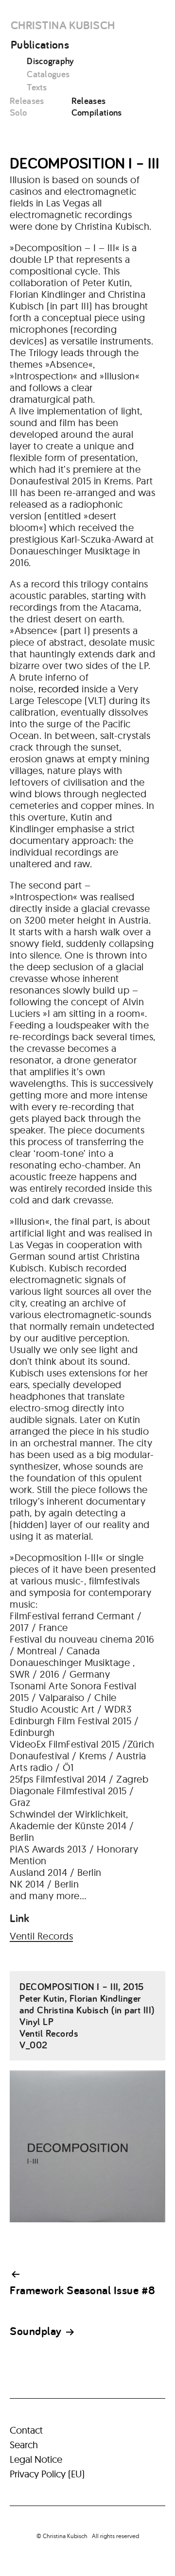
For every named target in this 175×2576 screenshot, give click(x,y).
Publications (40, 44)
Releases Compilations (97, 106)
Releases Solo (27, 106)
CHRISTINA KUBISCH (63, 25)
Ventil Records (41, 1936)
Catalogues (48, 74)
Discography (51, 61)
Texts (37, 87)
